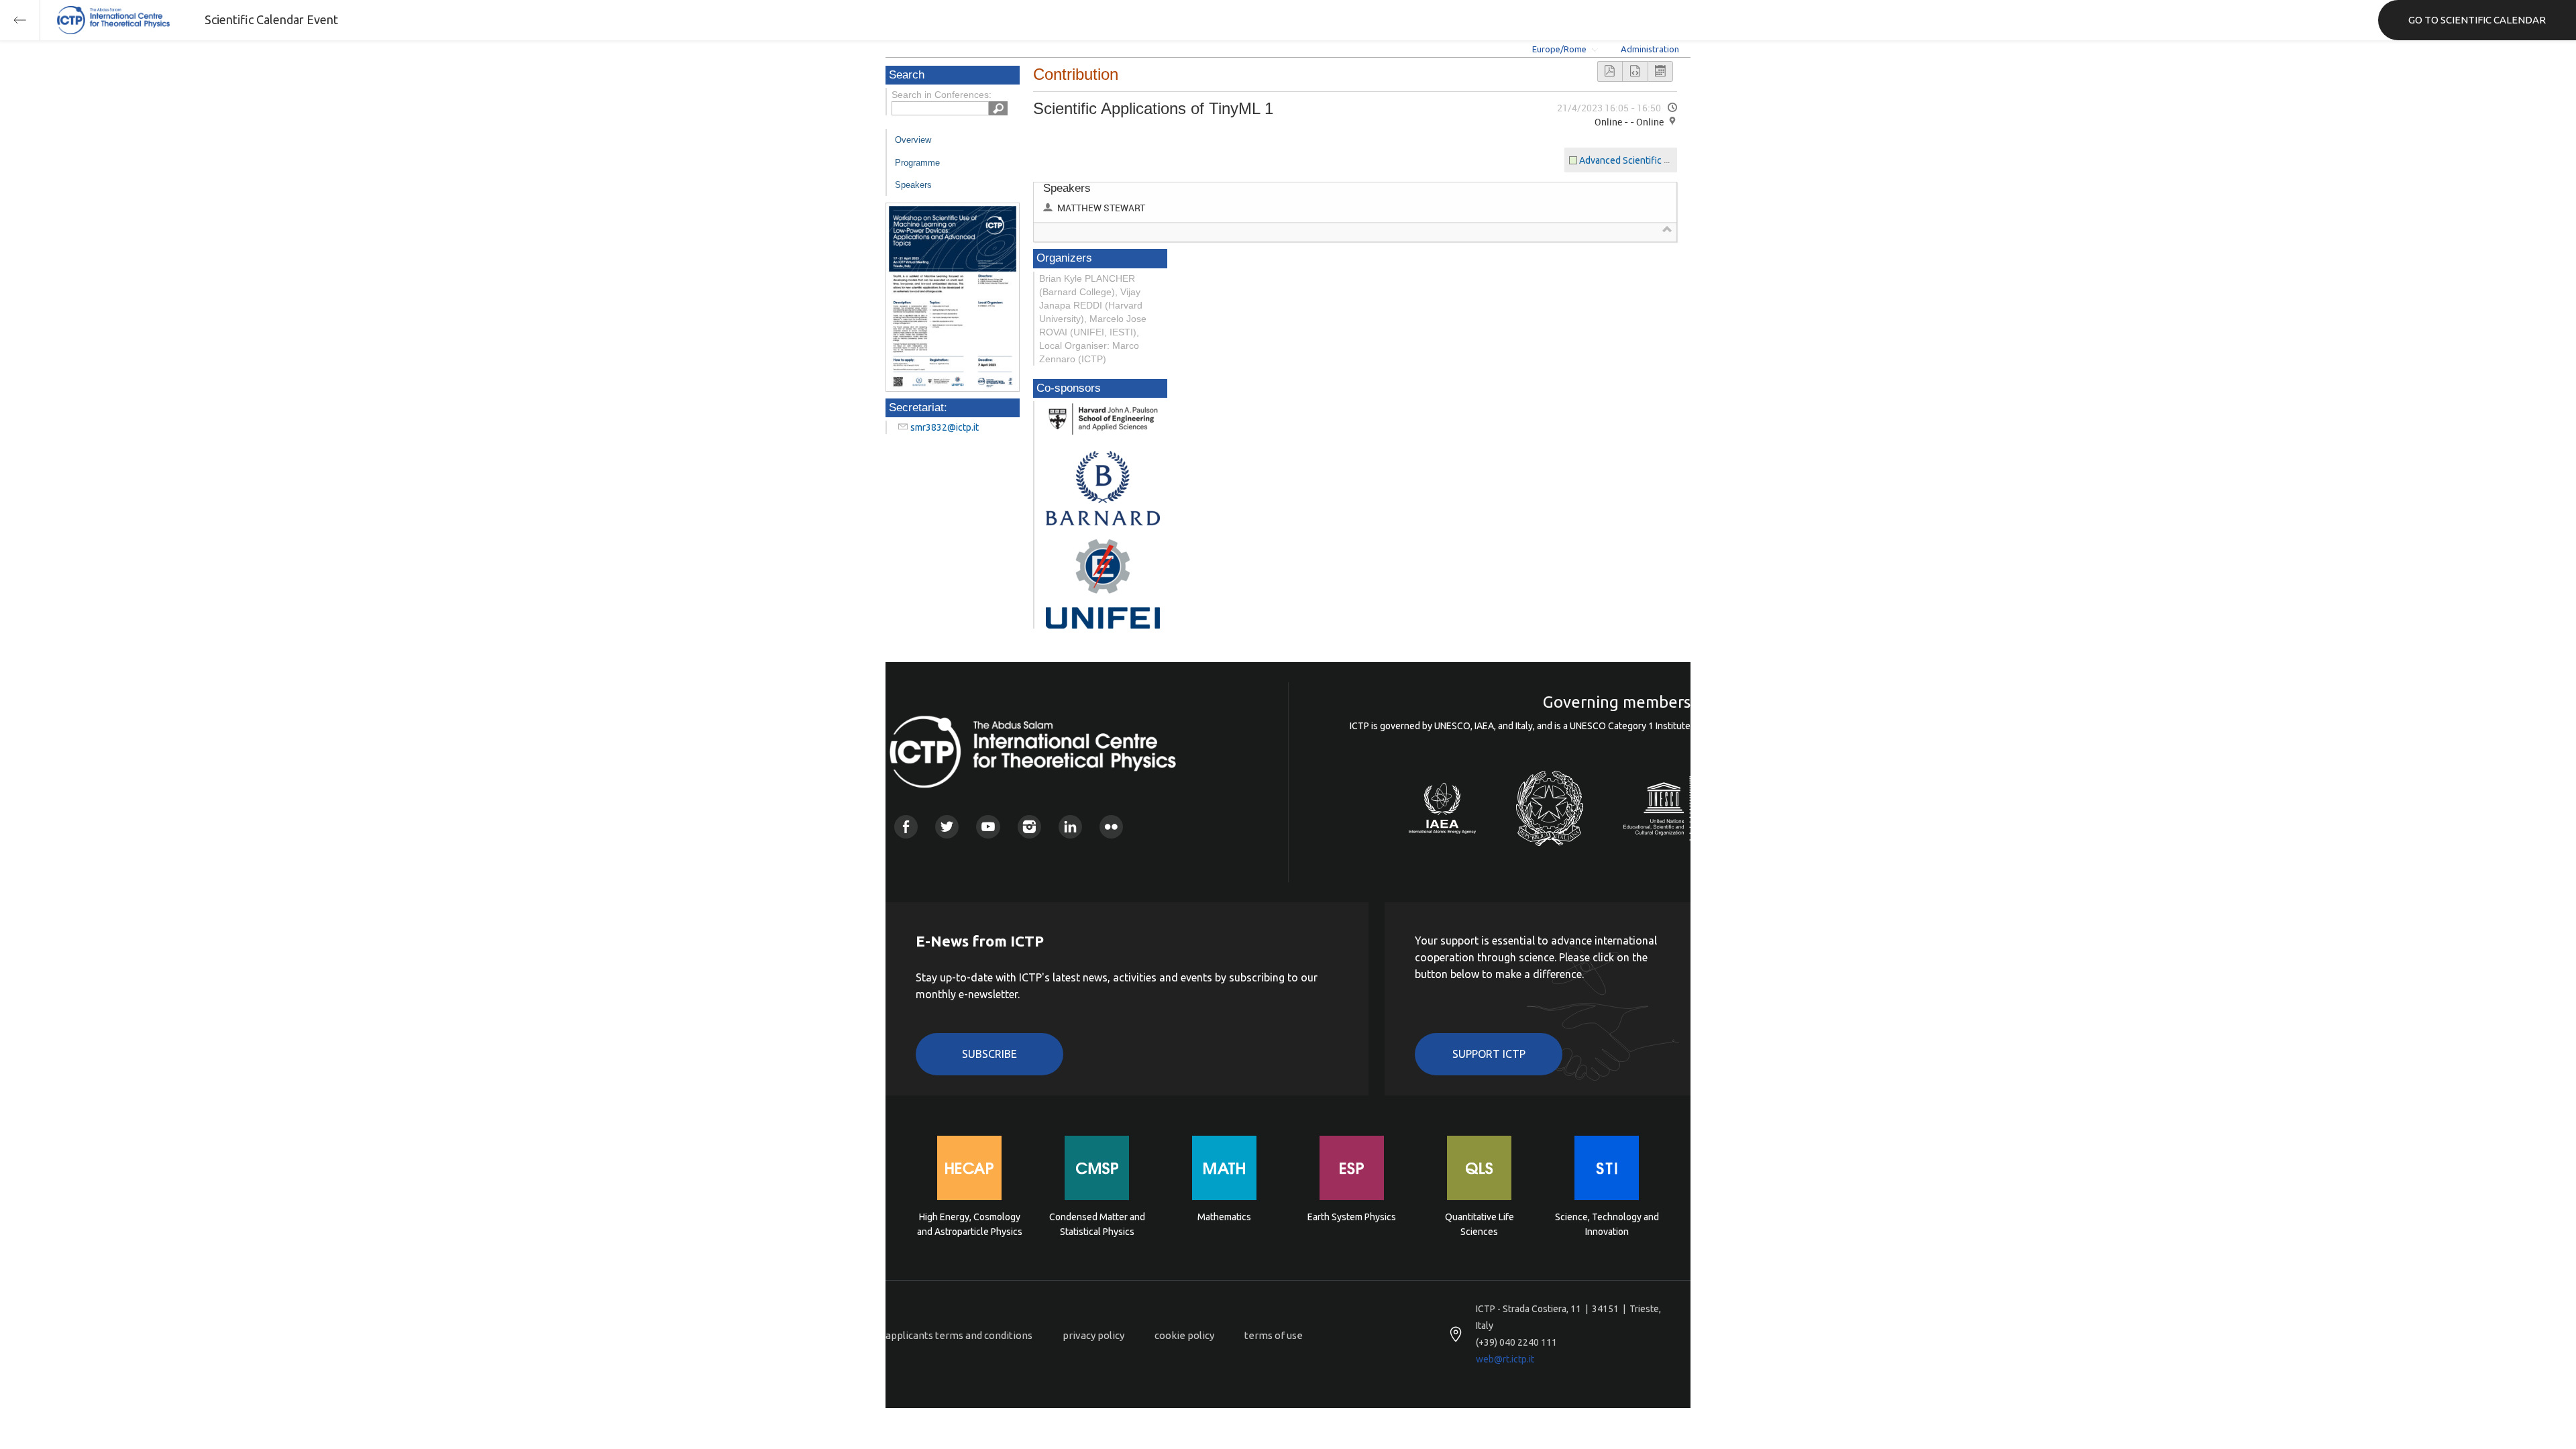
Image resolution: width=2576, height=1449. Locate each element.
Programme (917, 163)
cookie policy (1184, 1335)
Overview (913, 140)
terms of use (1274, 1335)
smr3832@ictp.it (945, 427)
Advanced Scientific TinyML (1637, 160)
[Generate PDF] (1610, 71)
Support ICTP (1489, 1054)
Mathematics (1224, 1217)
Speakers (913, 185)
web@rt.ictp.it (1505, 1359)
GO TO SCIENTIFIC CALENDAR (2477, 20)
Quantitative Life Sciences (1480, 1224)
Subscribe (989, 1054)
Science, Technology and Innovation (1607, 1224)
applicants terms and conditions (959, 1335)
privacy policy (1093, 1335)
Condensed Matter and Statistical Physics (1097, 1224)
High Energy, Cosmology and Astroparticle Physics (970, 1224)
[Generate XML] (1635, 71)
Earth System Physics (1352, 1217)
